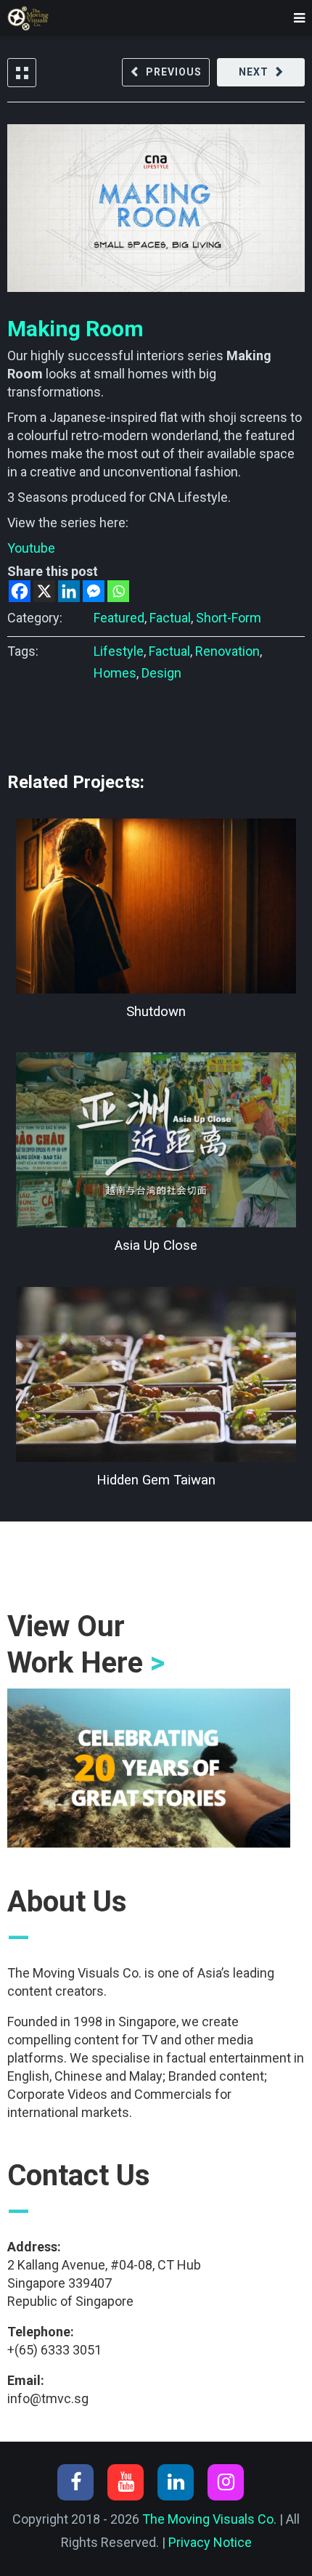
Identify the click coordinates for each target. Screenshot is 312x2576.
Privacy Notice (210, 2542)
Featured (119, 618)
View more (156, 906)
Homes (115, 673)
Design (161, 673)
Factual (170, 618)
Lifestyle (119, 651)
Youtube (31, 548)
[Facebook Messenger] (94, 591)
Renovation (227, 651)
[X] (44, 591)
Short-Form (229, 618)
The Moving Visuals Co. (209, 2519)
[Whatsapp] (118, 591)
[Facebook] (20, 591)
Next (254, 72)
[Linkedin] (69, 591)
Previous (174, 72)
